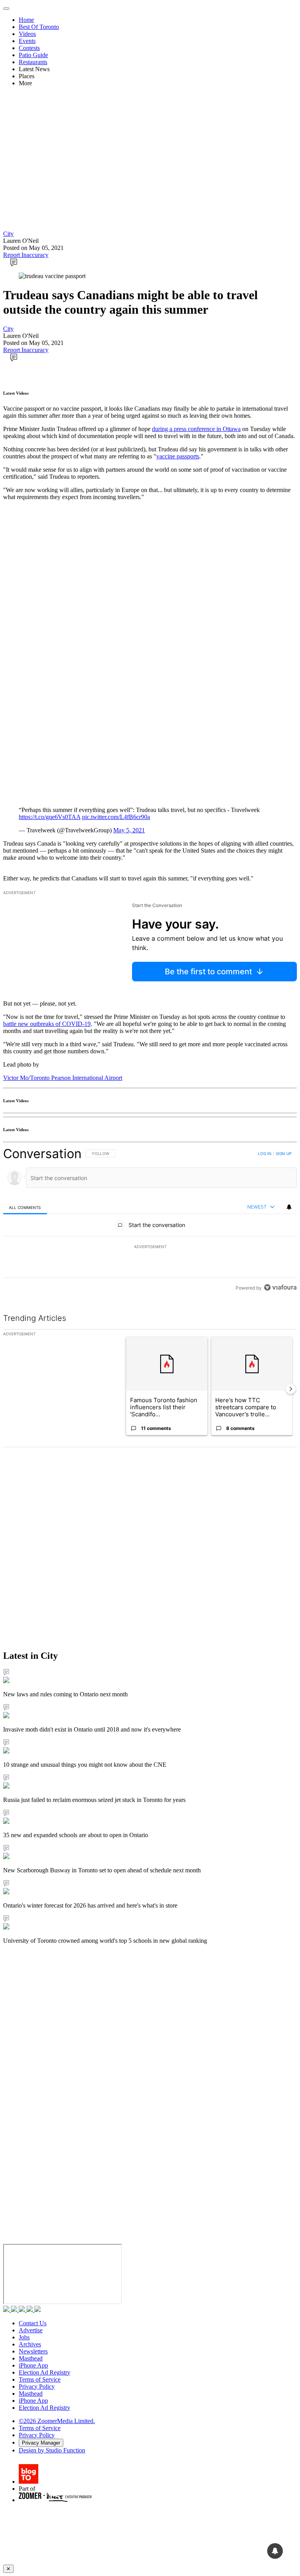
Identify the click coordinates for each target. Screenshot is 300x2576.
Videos (27, 34)
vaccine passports (178, 456)
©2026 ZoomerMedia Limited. (57, 2421)
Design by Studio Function (52, 2450)
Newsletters (33, 2351)
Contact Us (33, 2323)
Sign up (284, 1153)
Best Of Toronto (39, 27)
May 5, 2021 (129, 830)
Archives (30, 2344)
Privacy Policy (37, 2386)
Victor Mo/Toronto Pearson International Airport (63, 1078)
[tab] (25, 1207)
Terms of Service (40, 2379)
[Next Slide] (291, 1389)
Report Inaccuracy (26, 255)
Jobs (24, 2337)
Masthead (31, 2358)
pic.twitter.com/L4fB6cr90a (116, 817)
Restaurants (33, 62)
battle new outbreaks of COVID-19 (47, 1024)
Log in (265, 1153)
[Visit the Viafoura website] (280, 1287)
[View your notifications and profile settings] (289, 1207)
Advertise (31, 2330)
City (8, 234)
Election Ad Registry (45, 2372)
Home (26, 20)
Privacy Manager (41, 2443)
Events (27, 41)
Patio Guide (33, 55)
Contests (29, 48)
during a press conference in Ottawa (196, 429)
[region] (150, 1221)
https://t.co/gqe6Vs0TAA (50, 817)
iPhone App (33, 2365)
